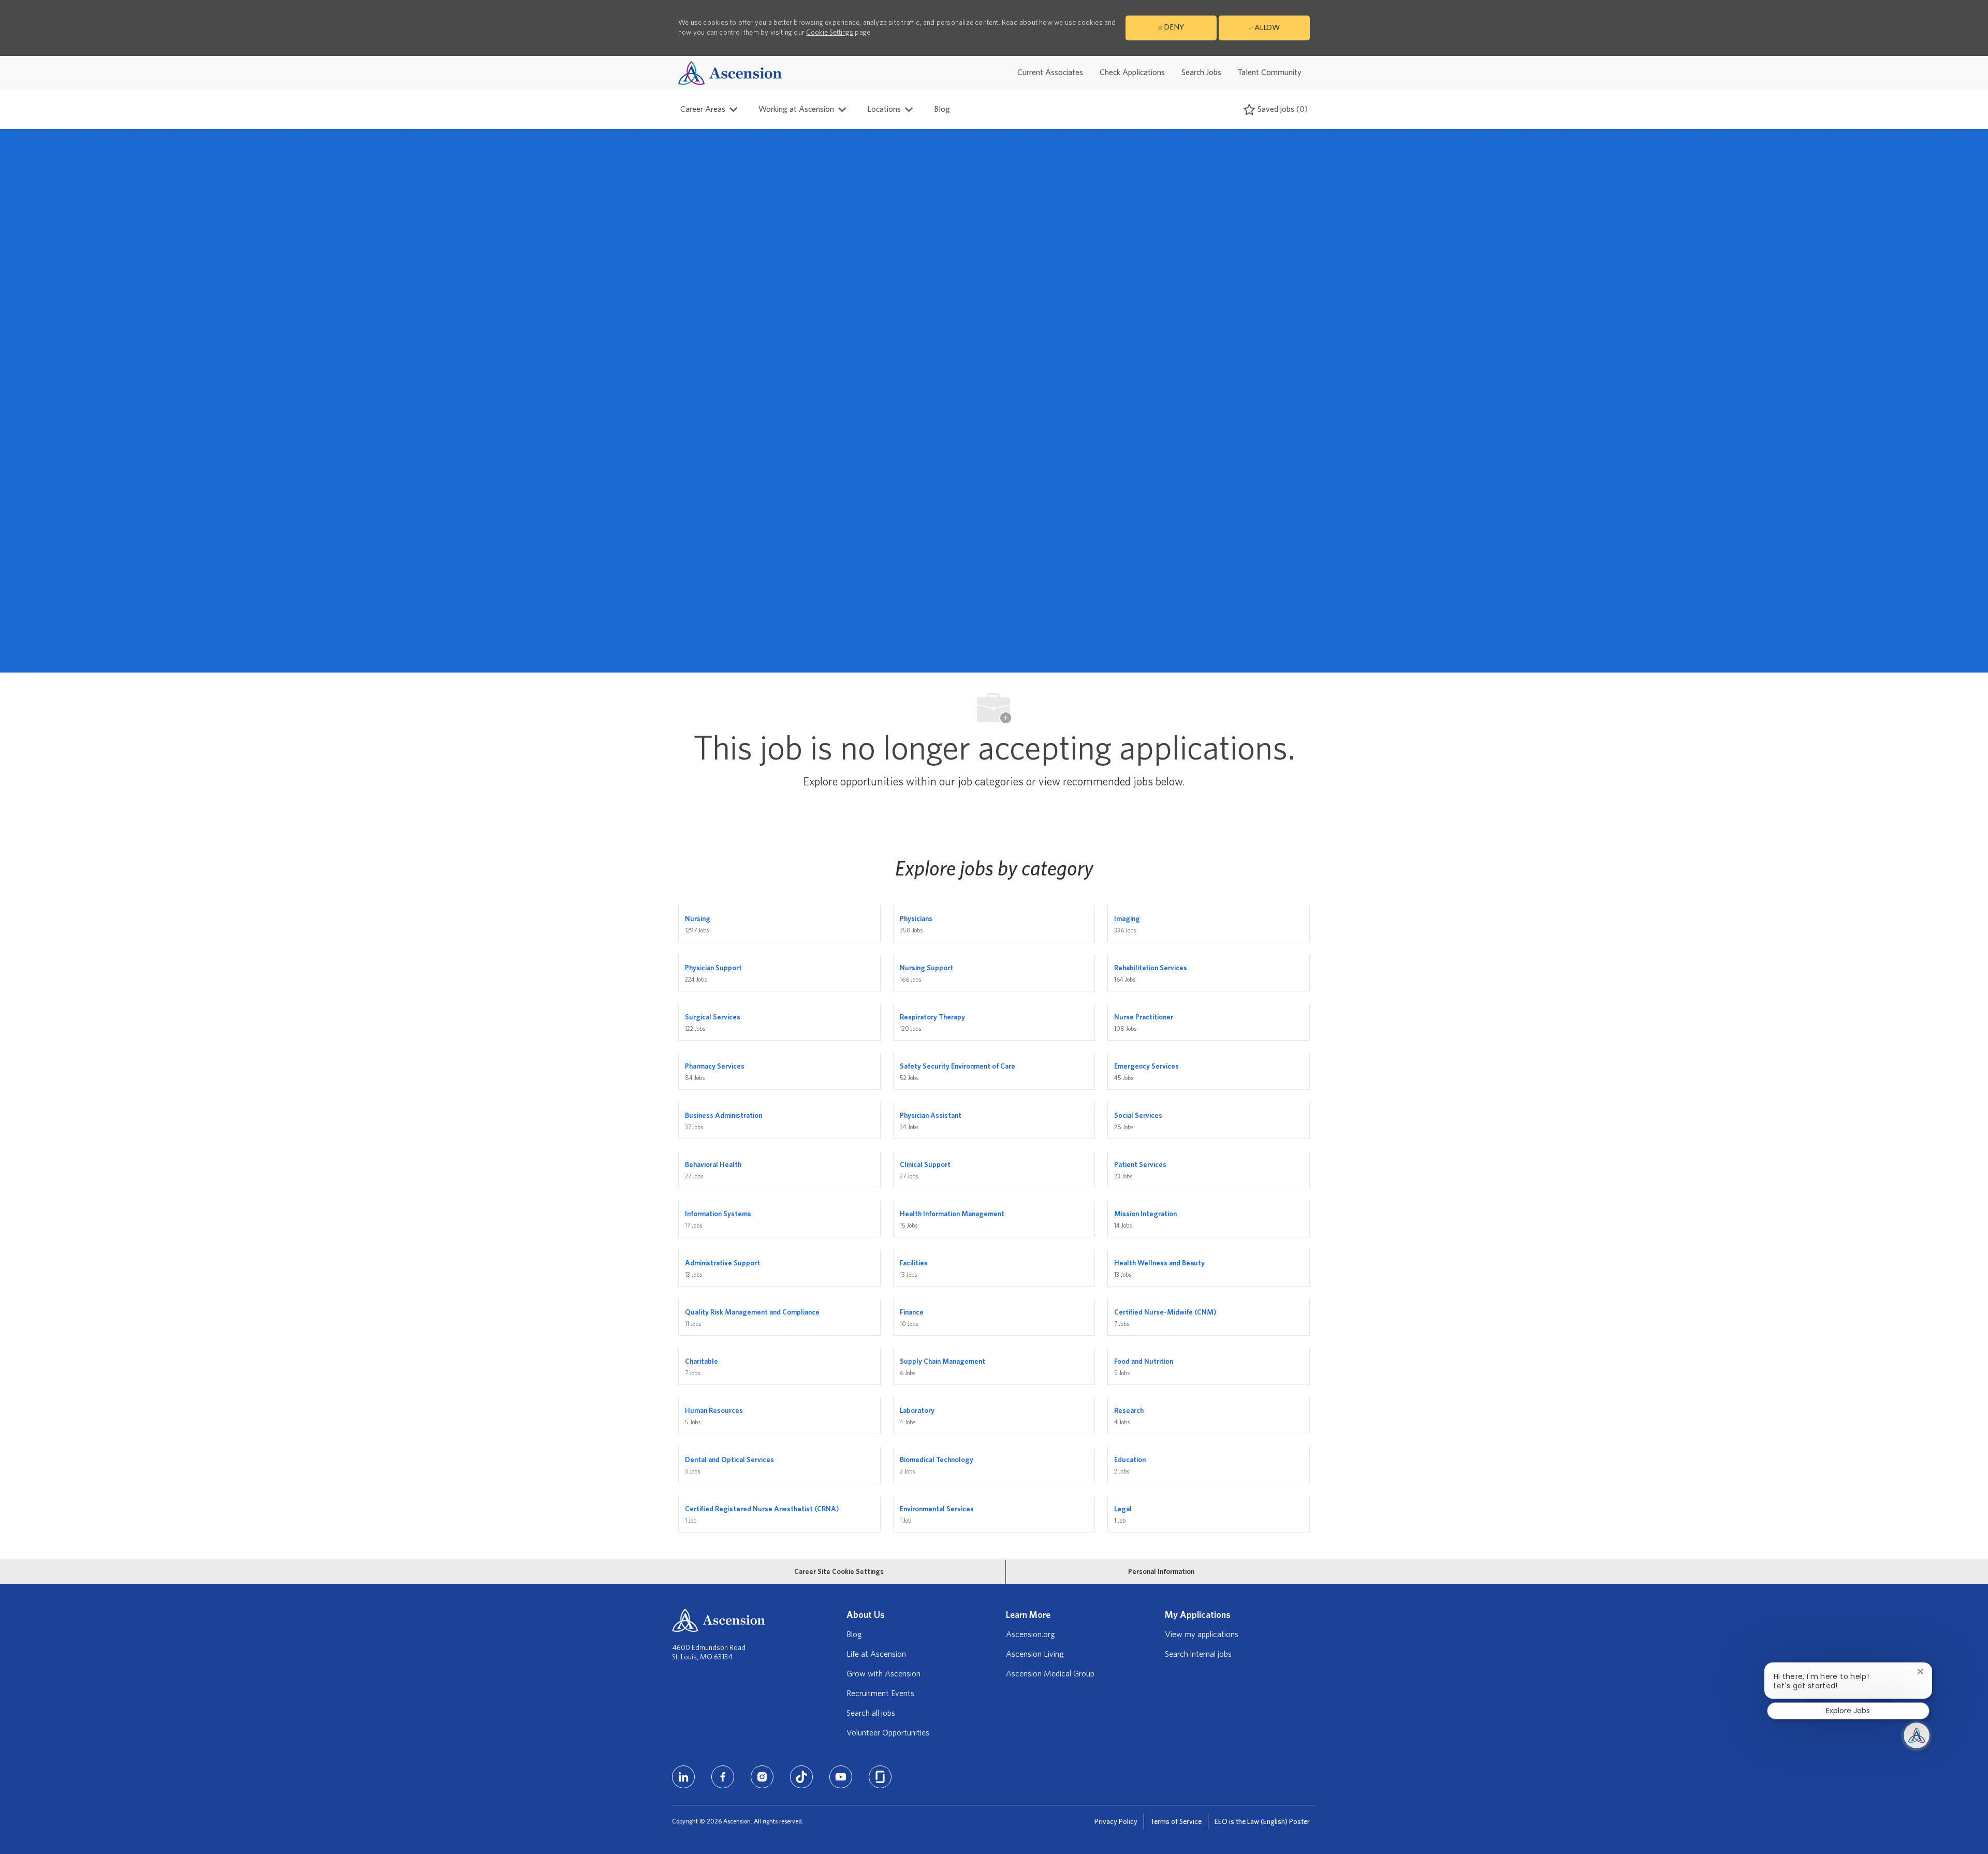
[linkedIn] (683, 1777)
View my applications (1202, 1634)
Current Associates (1050, 72)
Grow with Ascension (883, 1674)
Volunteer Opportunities (888, 1733)
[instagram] (762, 1777)
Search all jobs (871, 1713)
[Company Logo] (730, 73)
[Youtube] (841, 1777)
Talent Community (1270, 72)
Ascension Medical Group (1050, 1674)
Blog (942, 109)
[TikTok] (801, 1777)
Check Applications (1132, 72)
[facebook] (723, 1777)
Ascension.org (1030, 1634)
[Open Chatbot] (1917, 1735)
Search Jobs (1201, 72)
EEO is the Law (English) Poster (1262, 1822)
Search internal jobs (1198, 1654)
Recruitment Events (880, 1694)
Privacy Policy (1116, 1822)
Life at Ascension (876, 1654)
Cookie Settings (830, 33)
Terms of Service (1176, 1822)
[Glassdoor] (880, 1777)
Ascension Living (1035, 1654)
